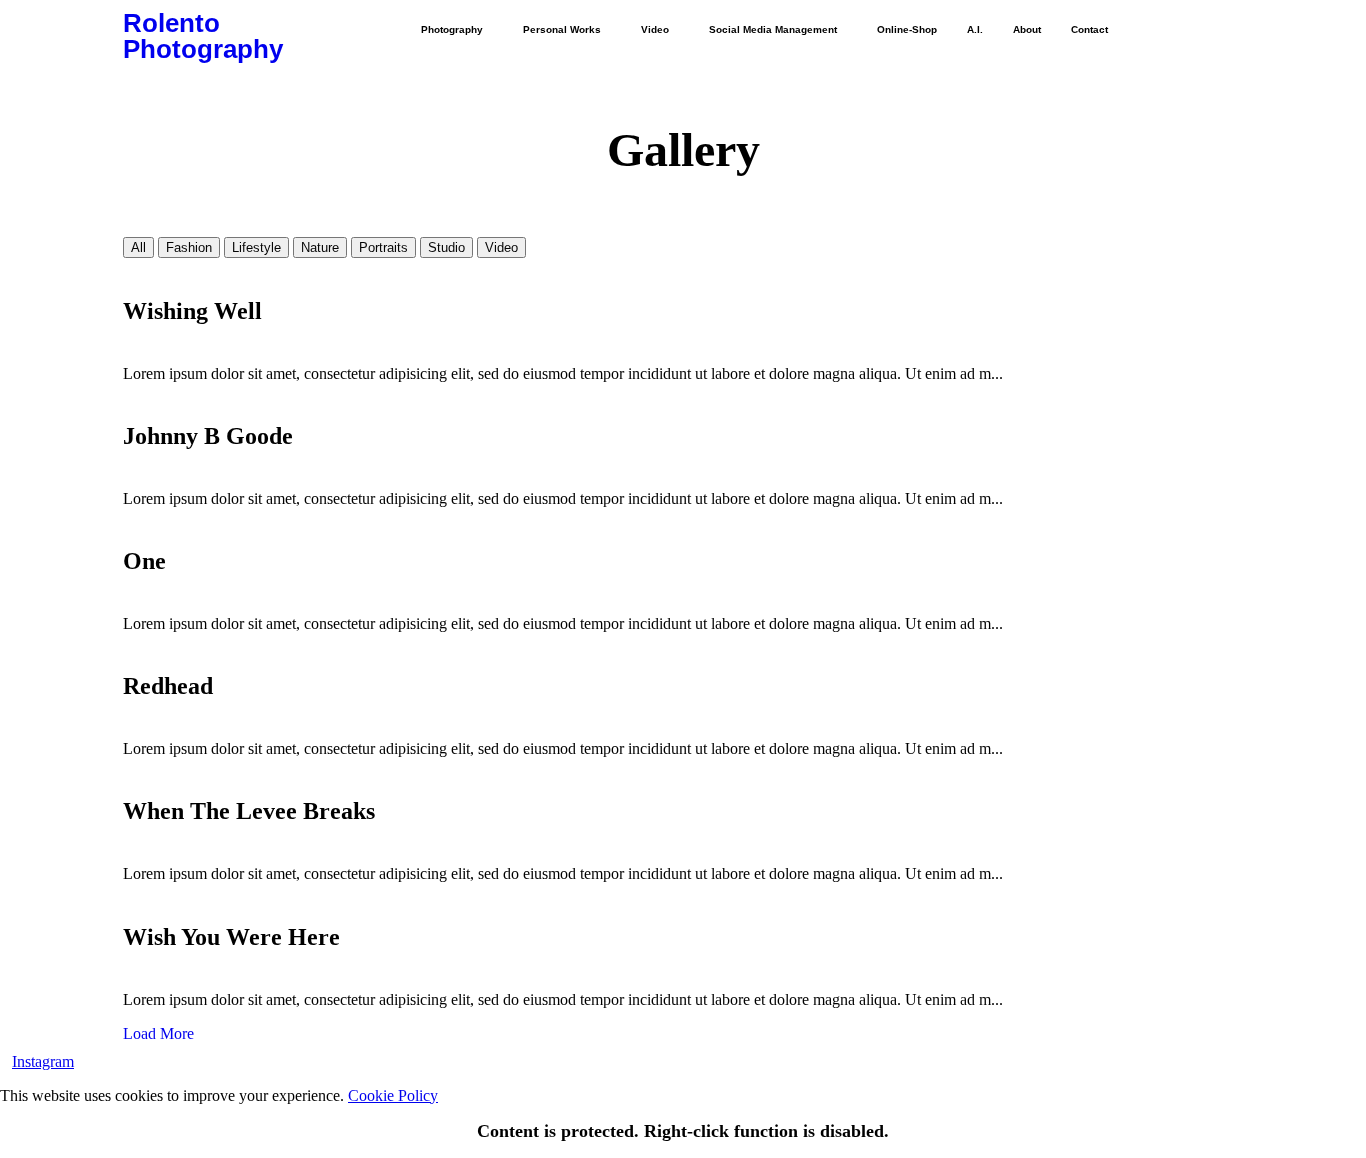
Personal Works (562, 29)
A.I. (975, 29)
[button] (457, 30)
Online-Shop (907, 29)
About (1027, 29)
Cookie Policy (393, 1095)
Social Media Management (773, 29)
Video (655, 29)
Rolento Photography (203, 36)
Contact (1089, 29)
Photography (452, 29)
